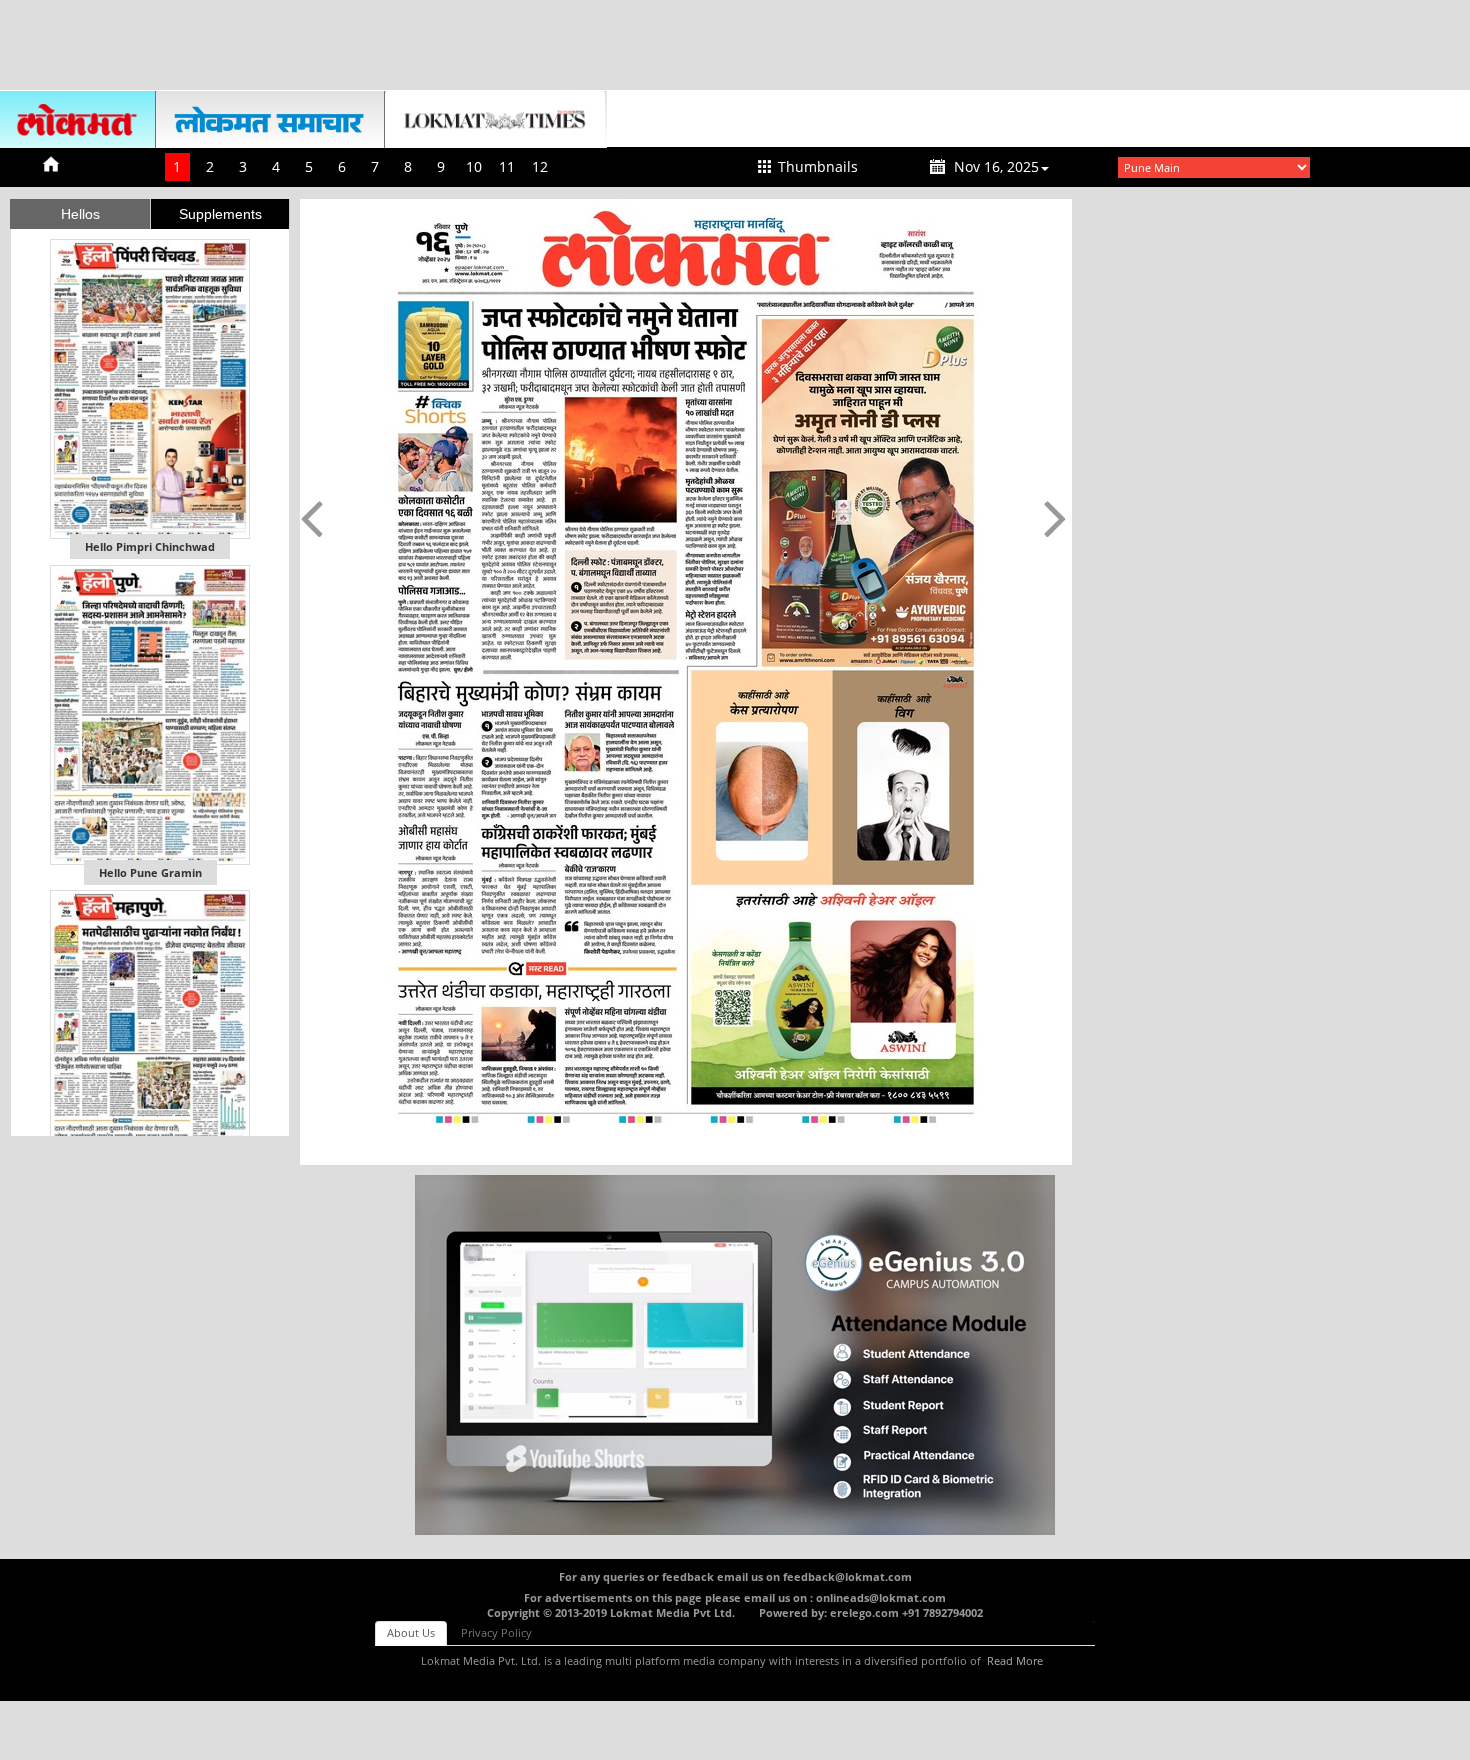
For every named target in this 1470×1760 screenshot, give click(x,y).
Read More (1015, 1660)
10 (474, 166)
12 (540, 166)
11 (507, 166)
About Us (411, 1632)
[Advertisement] (735, 45)
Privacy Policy (496, 1632)
